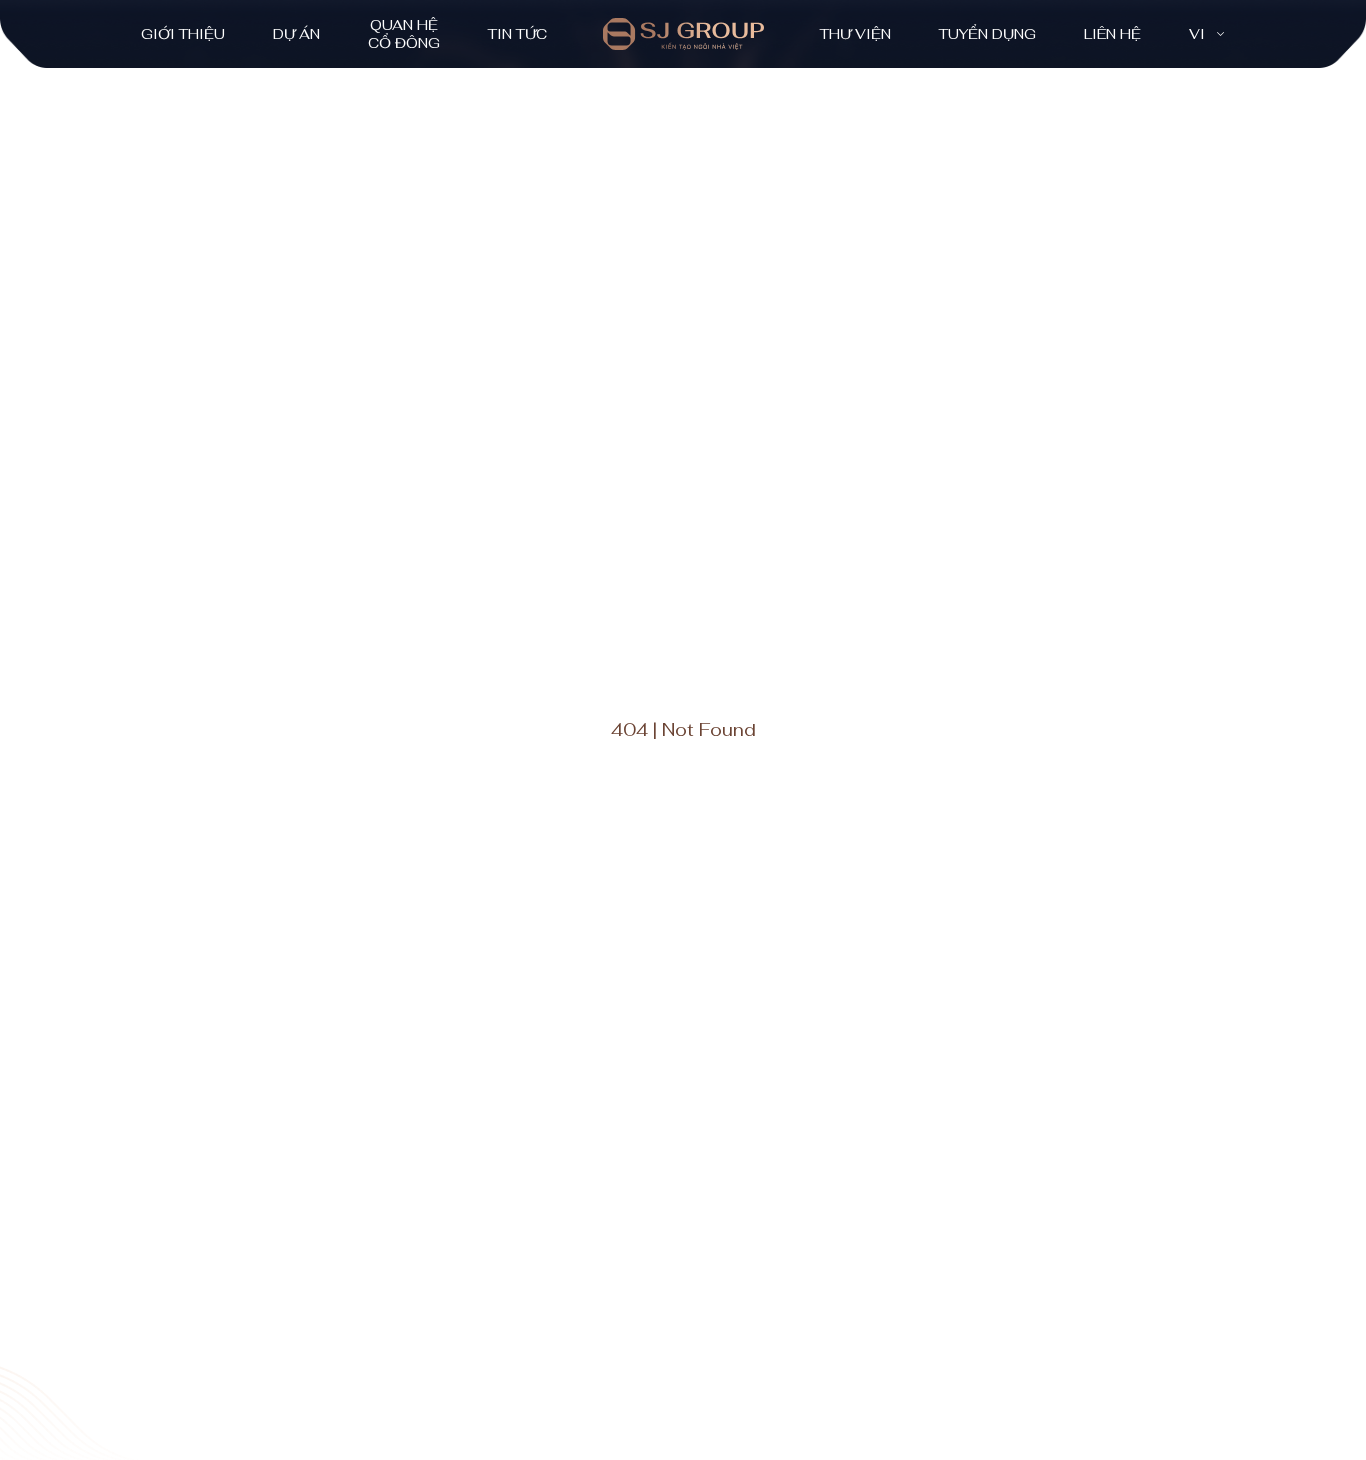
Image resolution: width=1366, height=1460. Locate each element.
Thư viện (855, 34)
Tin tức (517, 34)
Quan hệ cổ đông (404, 34)
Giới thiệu (183, 34)
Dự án (296, 34)
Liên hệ (1112, 34)
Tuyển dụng (987, 34)
